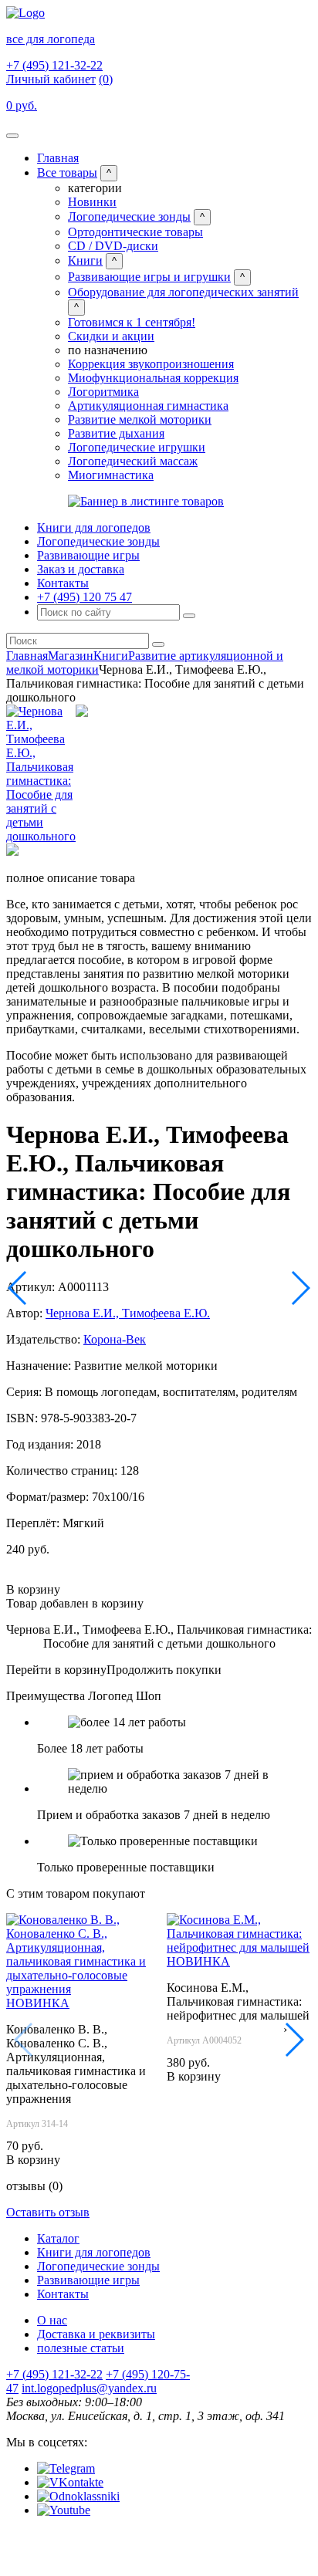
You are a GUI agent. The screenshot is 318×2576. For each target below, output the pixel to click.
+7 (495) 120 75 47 (85, 597)
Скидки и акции (111, 336)
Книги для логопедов (94, 527)
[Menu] (12, 136)
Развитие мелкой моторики (140, 419)
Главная (58, 158)
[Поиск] (189, 616)
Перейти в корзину (56, 1670)
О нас (52, 2320)
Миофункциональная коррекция (153, 378)
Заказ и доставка (81, 569)
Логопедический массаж (133, 461)
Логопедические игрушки (137, 447)
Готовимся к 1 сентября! (132, 322)
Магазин (71, 656)
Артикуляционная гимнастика (148, 406)
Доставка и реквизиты (96, 2334)
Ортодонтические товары (135, 232)
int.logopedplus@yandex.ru (89, 2388)
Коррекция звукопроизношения (151, 364)
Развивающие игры (88, 555)
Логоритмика (103, 392)
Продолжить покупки (164, 1670)
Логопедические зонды (129, 216)
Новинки (92, 202)
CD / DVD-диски (113, 246)
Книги (85, 260)
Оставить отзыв (48, 2212)
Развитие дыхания (116, 433)
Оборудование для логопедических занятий (183, 292)
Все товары (67, 172)
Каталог (58, 2238)
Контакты (63, 583)
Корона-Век (115, 1339)
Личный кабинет (51, 79)
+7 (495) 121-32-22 (54, 65)
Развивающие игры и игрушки (149, 277)
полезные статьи (81, 2348)
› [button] (285, 2029)
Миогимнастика (111, 475)
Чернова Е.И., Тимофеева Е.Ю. (128, 1313)
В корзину (33, 1589)
